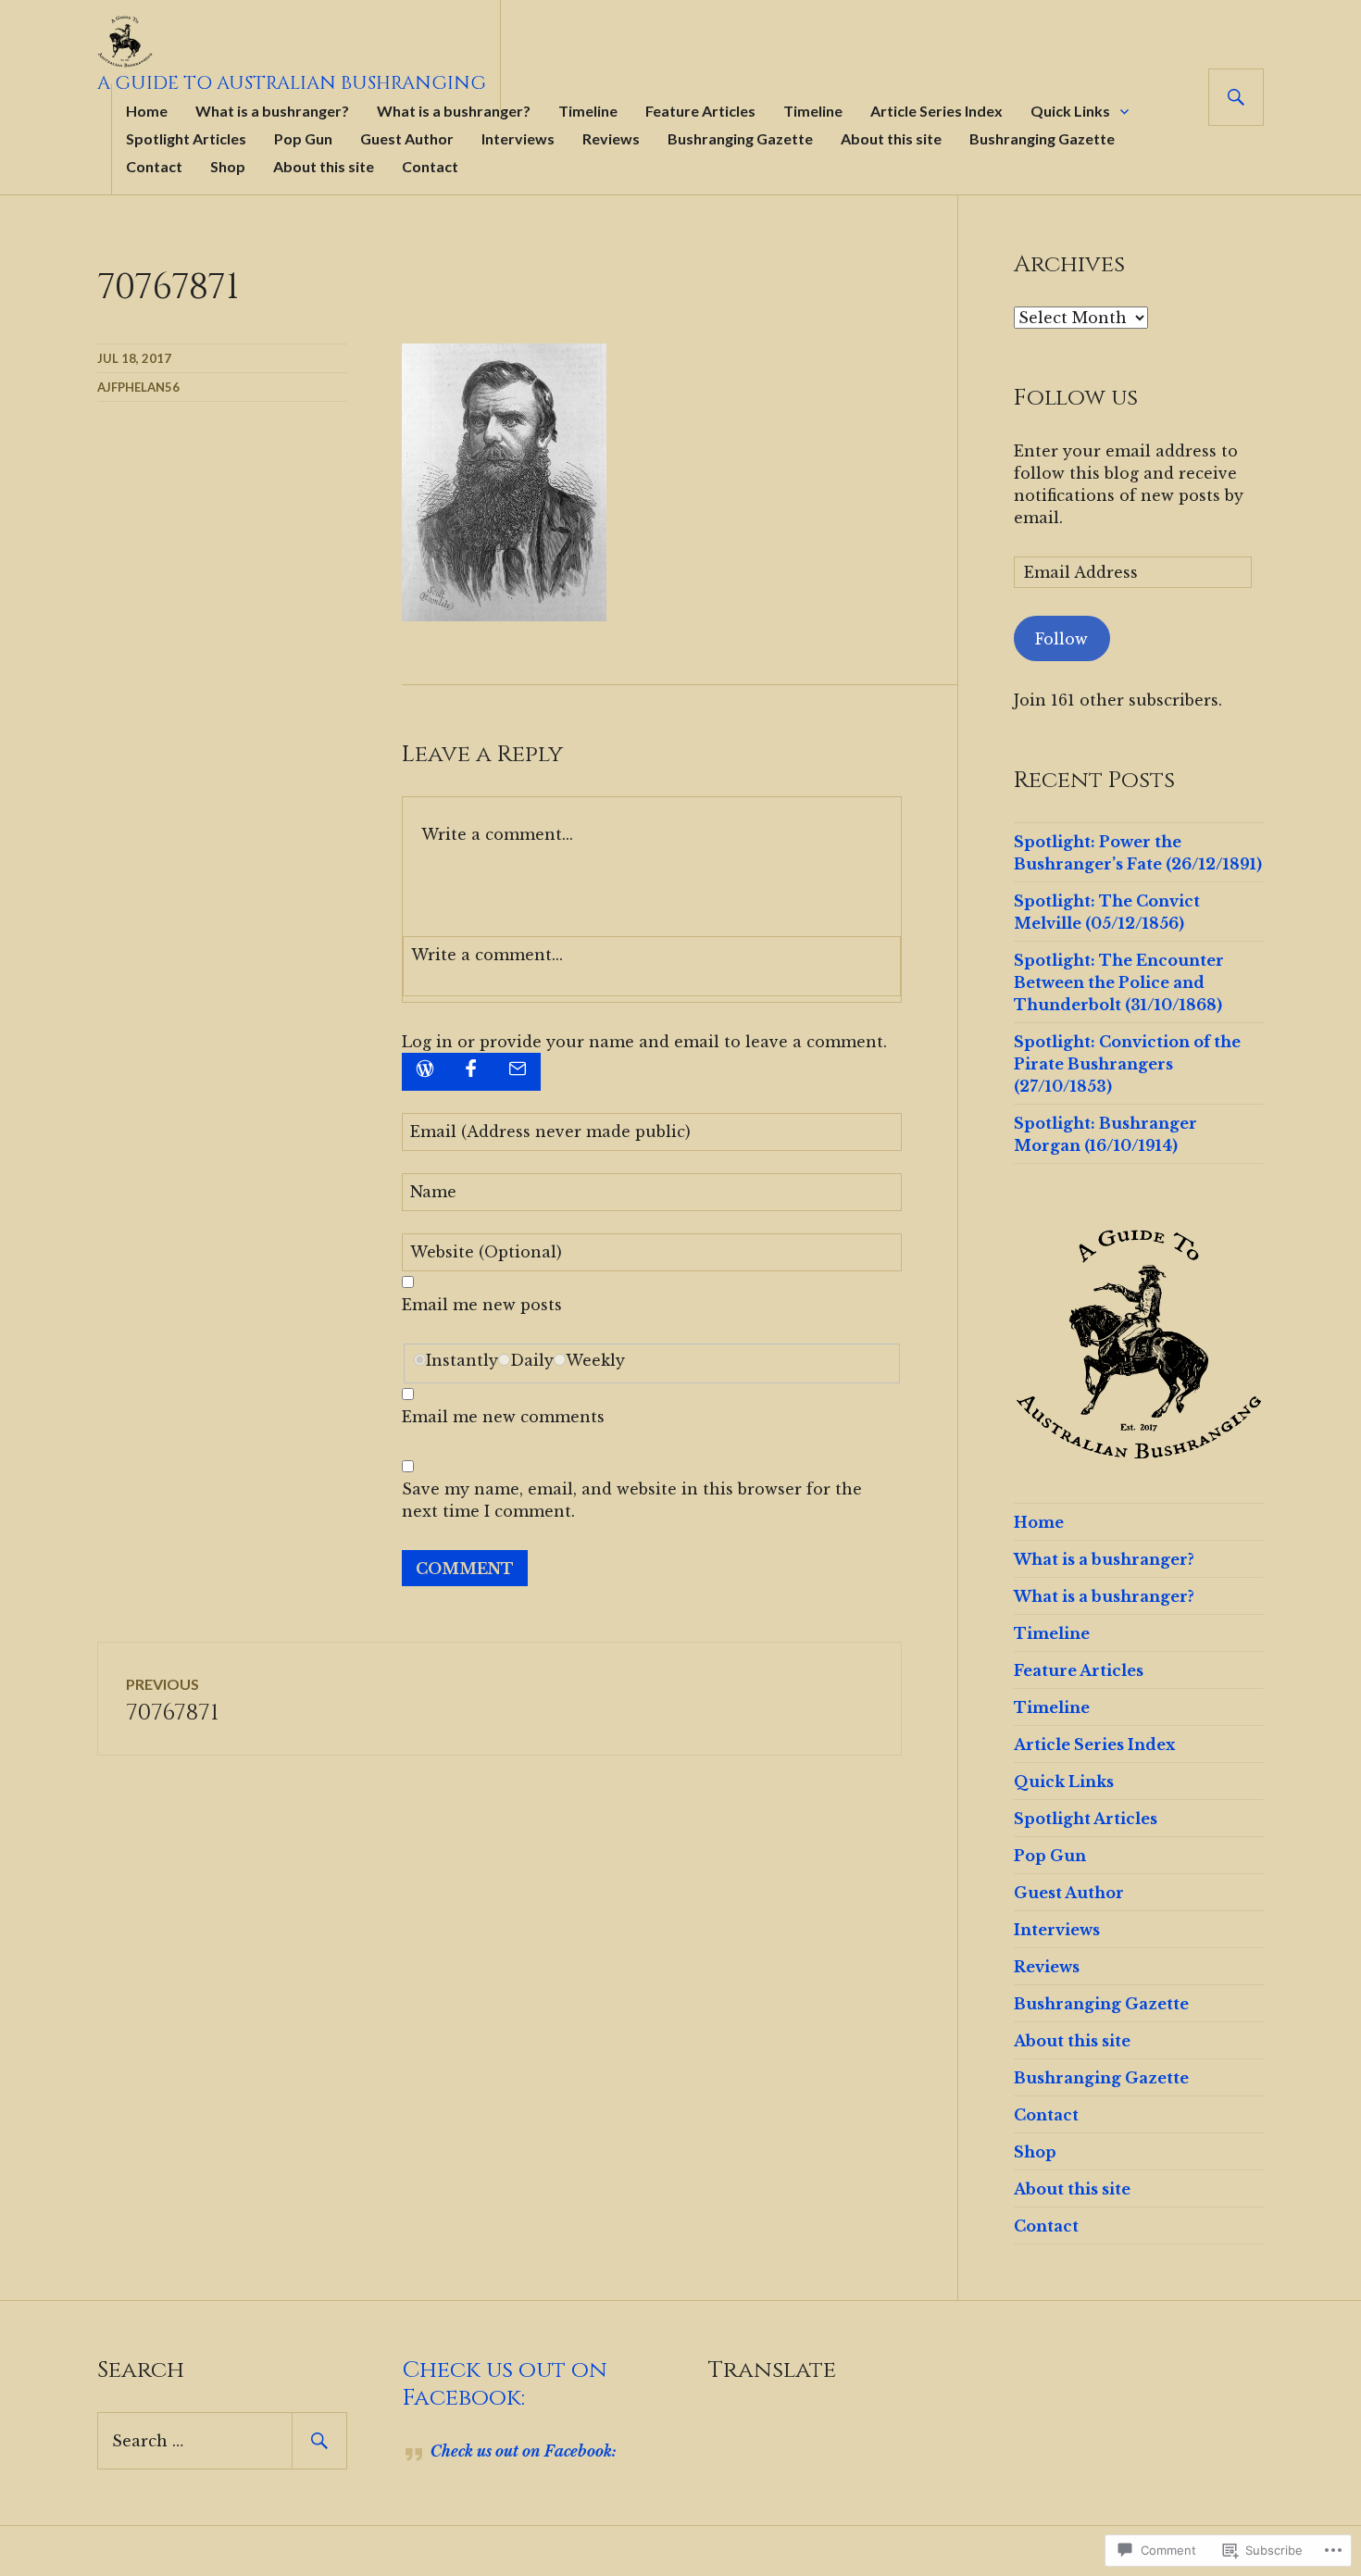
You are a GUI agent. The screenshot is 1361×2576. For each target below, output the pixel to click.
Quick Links (1070, 111)
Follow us (1076, 398)
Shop (228, 166)
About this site (891, 138)
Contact (154, 166)
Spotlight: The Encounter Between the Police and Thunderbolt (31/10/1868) (1119, 982)
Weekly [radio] (595, 1360)
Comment (465, 1569)
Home (147, 111)
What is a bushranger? (272, 111)
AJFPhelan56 (138, 387)
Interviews (518, 138)
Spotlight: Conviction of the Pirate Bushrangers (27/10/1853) (1127, 1064)
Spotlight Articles (186, 138)
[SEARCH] (1236, 97)
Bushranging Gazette (740, 138)
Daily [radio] (532, 1360)
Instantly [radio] (462, 1360)
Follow (1061, 639)
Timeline (588, 111)
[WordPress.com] (425, 1072)
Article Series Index (936, 111)
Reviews (611, 138)
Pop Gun (303, 138)
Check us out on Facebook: (505, 2384)
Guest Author (407, 138)
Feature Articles (700, 111)
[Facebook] (471, 1072)
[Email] (518, 1072)
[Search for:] (222, 2441)
